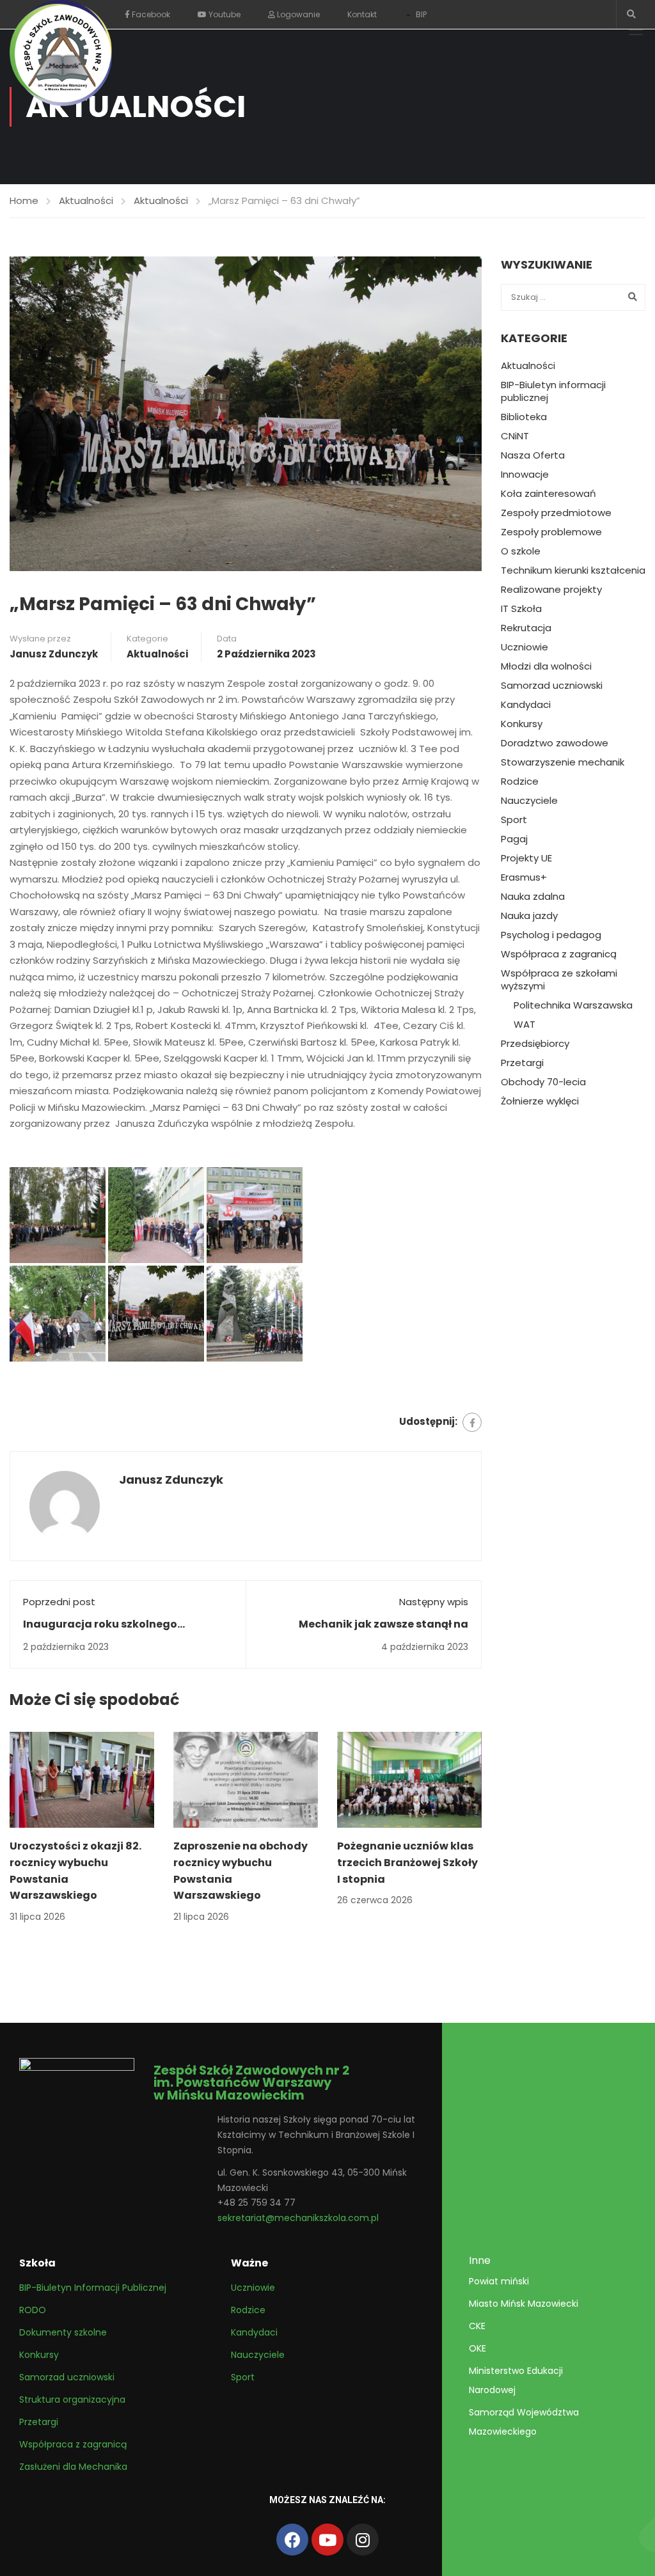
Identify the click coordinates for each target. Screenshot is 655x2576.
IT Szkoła (521, 609)
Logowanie (297, 14)
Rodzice (520, 781)
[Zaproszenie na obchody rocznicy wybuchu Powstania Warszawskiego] (246, 1779)
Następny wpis (434, 1602)
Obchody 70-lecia (543, 1082)
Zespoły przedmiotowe (556, 513)
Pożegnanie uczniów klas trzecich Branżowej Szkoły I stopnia (407, 1862)
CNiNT (515, 436)
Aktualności (86, 200)
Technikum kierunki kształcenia (573, 570)
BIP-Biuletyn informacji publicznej (553, 391)
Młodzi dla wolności (546, 666)
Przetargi (522, 1063)
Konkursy (522, 724)
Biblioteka (524, 417)
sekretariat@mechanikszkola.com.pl (298, 2218)
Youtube (224, 14)
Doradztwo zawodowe (555, 743)
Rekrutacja (526, 628)
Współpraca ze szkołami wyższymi (559, 980)
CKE (477, 2326)
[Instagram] (363, 2540)
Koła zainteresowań (548, 494)
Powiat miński (499, 2281)
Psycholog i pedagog (551, 935)
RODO (33, 2310)
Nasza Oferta (533, 455)
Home (24, 200)
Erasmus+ (524, 877)
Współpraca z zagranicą (559, 954)
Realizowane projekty (551, 590)
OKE (477, 2348)
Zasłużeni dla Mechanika (73, 2467)
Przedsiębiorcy (535, 1044)
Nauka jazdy (529, 916)
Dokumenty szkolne (63, 2332)
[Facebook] (472, 1422)
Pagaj (514, 839)
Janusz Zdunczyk (54, 654)
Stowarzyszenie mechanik (563, 762)
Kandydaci (526, 705)
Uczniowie (525, 647)
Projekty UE (526, 858)
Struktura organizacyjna (72, 2399)
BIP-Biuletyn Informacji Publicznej (93, 2288)
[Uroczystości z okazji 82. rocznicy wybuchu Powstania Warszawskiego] (82, 1779)
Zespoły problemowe (551, 532)
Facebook (150, 14)
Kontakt (362, 14)
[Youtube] (327, 2540)
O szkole (521, 551)
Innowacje (525, 475)
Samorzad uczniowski (552, 686)
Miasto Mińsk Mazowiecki (524, 2304)
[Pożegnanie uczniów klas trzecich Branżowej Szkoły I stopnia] (409, 1779)
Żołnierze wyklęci (540, 1101)
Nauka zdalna (533, 897)
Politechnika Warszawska (573, 1005)
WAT (525, 1025)
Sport (514, 820)
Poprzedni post (59, 1602)
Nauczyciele (529, 801)
